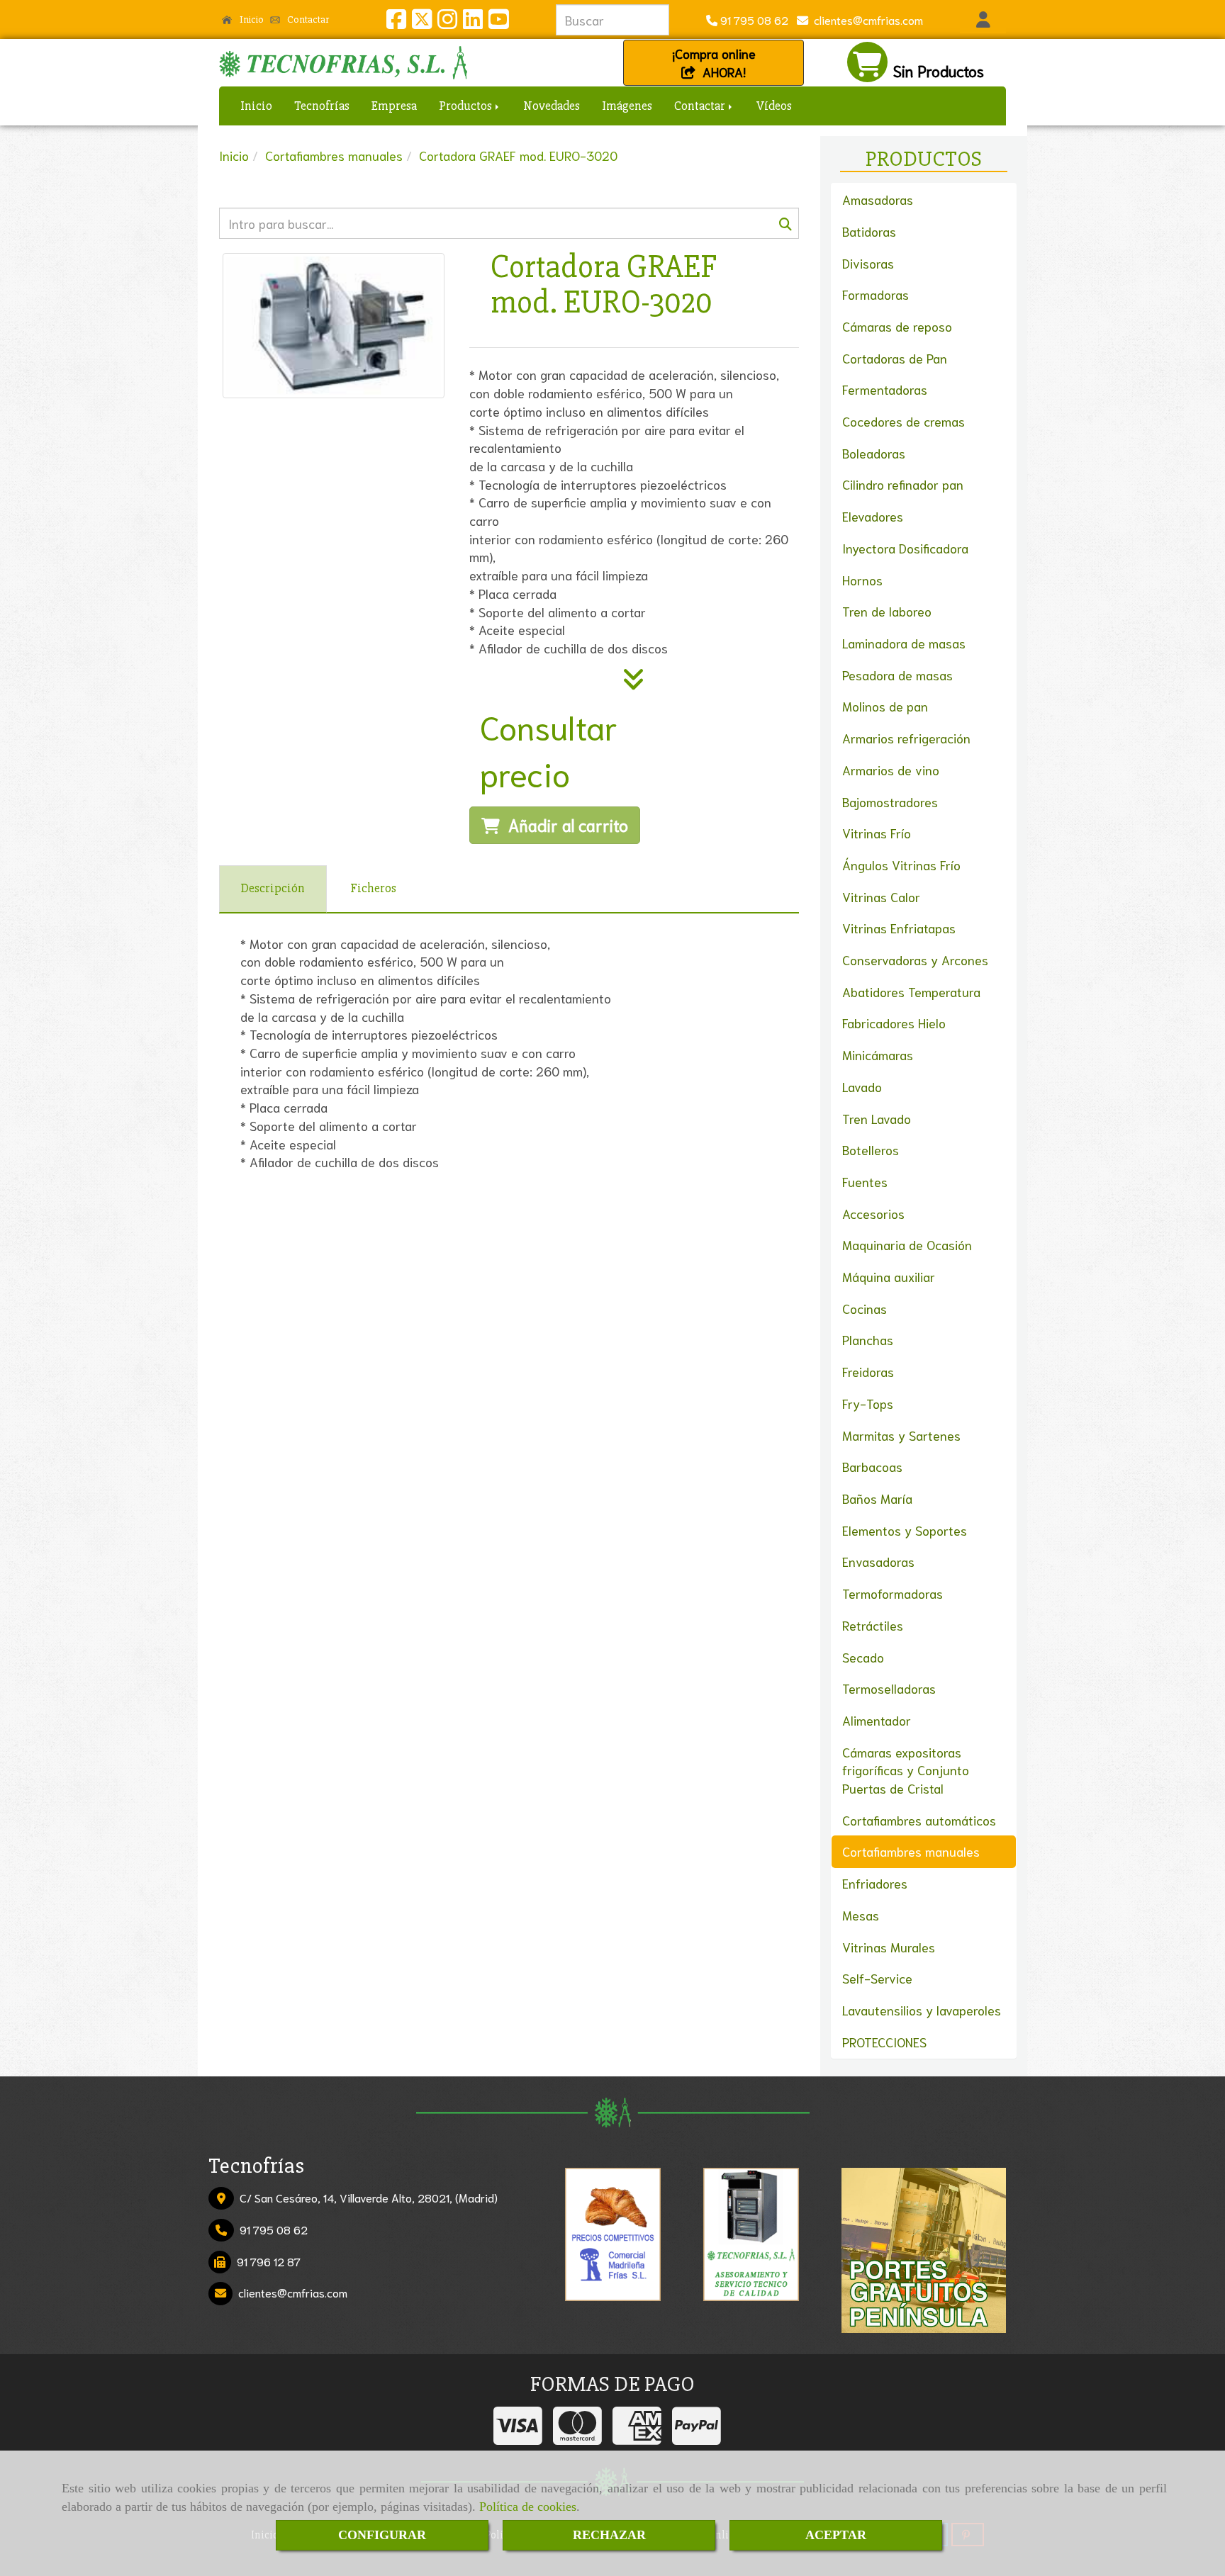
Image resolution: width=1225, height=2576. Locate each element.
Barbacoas (872, 1466)
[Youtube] (498, 22)
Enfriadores (875, 1883)
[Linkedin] (473, 22)
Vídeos (774, 106)
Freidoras (868, 1371)
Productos (466, 106)
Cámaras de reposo (897, 326)
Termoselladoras (889, 1688)
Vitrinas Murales (889, 1947)
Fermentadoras (885, 389)
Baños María (877, 1498)
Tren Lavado (877, 1118)
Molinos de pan (885, 706)
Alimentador (877, 1720)
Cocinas (865, 1308)
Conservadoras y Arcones (915, 960)
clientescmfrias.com (866, 19)
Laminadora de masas (904, 643)
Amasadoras (878, 199)
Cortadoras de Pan (895, 358)
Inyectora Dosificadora (905, 548)
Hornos (862, 580)
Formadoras (876, 294)
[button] (983, 20)
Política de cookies (528, 2507)
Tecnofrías (322, 106)
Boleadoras (874, 453)
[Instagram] (447, 22)
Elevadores (873, 516)
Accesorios (873, 1213)
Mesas (861, 1915)
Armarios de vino (891, 770)
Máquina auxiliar (889, 1276)
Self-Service (877, 1978)
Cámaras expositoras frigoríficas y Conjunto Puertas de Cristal (906, 1770)
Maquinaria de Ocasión (907, 1244)
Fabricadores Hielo (894, 1023)
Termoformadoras (893, 1593)
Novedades (552, 106)
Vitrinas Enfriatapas (899, 928)
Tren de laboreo (887, 611)
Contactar (307, 19)
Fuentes (865, 1181)
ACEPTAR (836, 2535)
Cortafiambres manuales (911, 1851)
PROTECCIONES (884, 2042)
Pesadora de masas (897, 675)
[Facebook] (396, 22)
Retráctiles (873, 1625)
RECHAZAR (609, 2535)
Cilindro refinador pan (903, 484)
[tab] (273, 889)
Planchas (868, 1339)
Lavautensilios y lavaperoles (922, 2010)
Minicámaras (878, 1054)
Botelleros (871, 1149)
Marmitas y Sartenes (901, 1435)
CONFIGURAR (382, 2535)
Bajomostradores (890, 802)
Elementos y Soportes (905, 1530)
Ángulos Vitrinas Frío (901, 865)
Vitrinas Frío (877, 833)
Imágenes (627, 106)
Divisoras (868, 263)
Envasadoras (878, 1561)
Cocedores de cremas (904, 421)
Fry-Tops (868, 1403)
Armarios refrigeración (906, 738)
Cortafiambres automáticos (919, 1820)
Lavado (862, 1086)
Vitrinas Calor (881, 896)
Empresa (394, 106)
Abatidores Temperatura (911, 991)
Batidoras (869, 231)
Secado (863, 1657)
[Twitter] (422, 22)
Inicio (251, 19)
